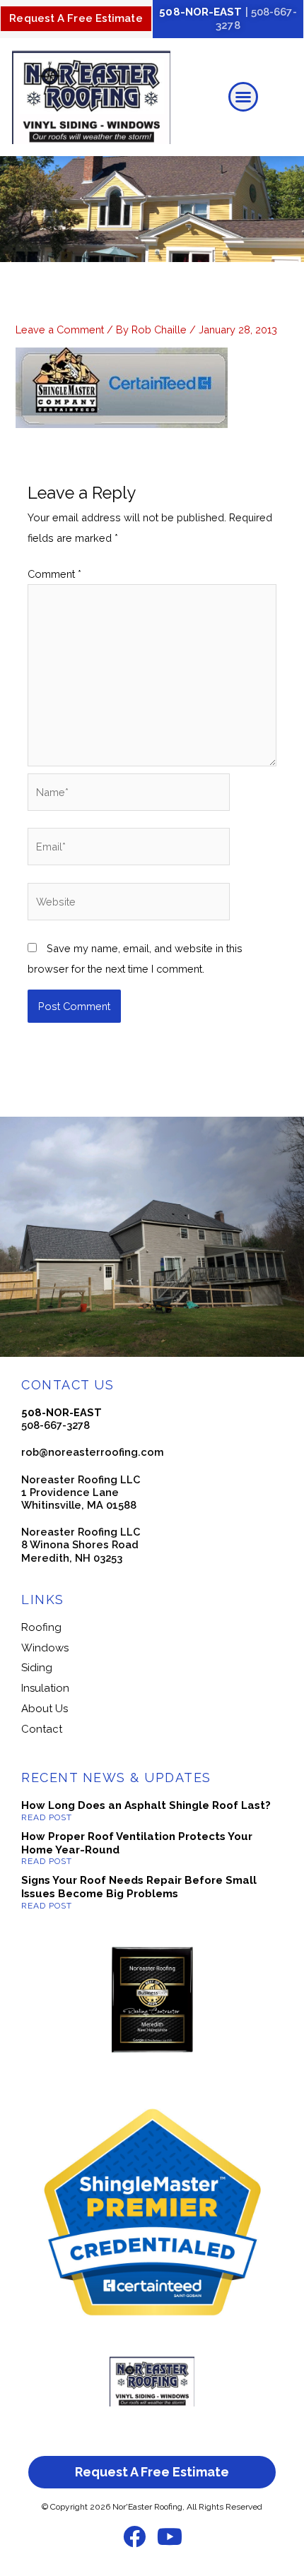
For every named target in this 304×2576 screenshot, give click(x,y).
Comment (54, 574)
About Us (45, 1709)
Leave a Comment (60, 330)
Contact (42, 1729)
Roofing (41, 1627)
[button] (243, 97)
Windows (45, 1648)
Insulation (45, 1688)
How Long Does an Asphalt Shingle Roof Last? (146, 1805)
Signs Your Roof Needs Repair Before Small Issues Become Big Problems (139, 1887)
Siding (37, 1668)
